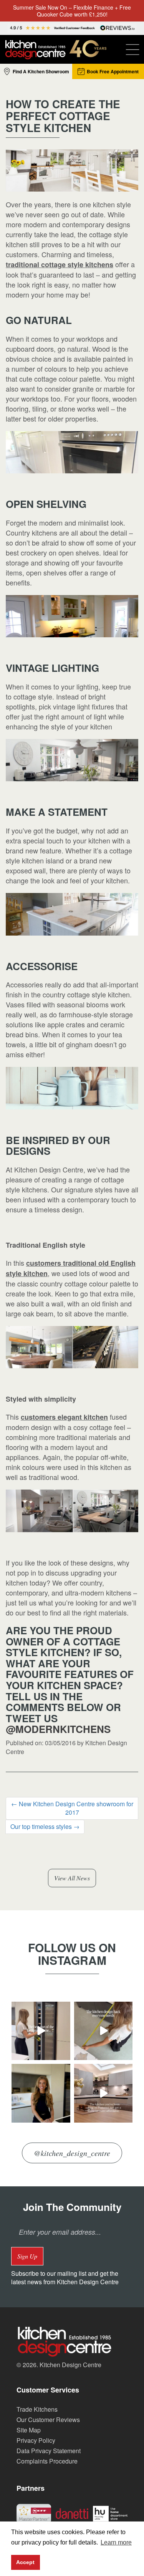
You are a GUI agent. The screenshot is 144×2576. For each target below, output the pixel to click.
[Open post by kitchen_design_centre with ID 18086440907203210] (41, 2031)
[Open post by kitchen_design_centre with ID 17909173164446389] (41, 2093)
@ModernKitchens (58, 1729)
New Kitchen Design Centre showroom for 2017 (72, 1808)
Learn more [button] (116, 2542)
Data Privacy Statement (49, 2451)
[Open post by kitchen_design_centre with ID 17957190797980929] (103, 2093)
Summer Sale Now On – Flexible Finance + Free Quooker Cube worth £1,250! (72, 11)
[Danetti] (72, 2513)
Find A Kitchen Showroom (41, 71)
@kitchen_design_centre (72, 2153)
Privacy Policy (36, 2440)
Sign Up (27, 2256)
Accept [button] (25, 2562)
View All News (72, 1878)
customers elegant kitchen (64, 1417)
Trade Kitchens (37, 2409)
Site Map (29, 2430)
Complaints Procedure (47, 2461)
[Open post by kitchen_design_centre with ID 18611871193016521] (103, 2031)
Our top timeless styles (45, 1826)
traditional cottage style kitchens (60, 265)
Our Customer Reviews (48, 2420)
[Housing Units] (110, 2513)
